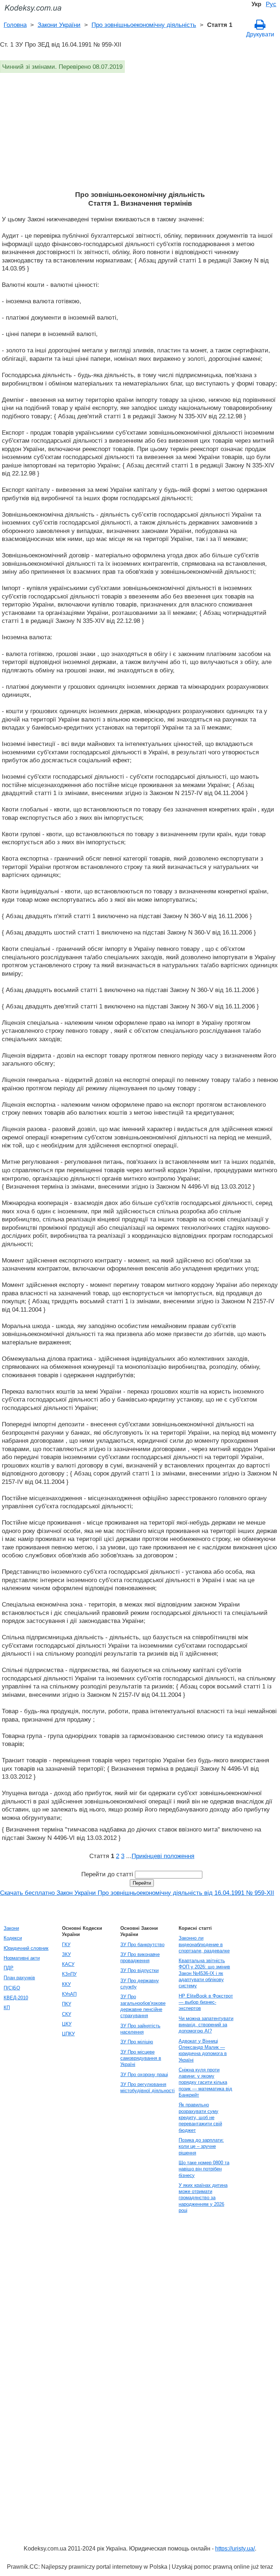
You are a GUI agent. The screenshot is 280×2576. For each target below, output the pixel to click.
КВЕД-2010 (16, 1998)
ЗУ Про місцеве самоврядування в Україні (141, 2058)
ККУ (66, 1984)
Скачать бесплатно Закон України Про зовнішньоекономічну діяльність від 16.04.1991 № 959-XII (137, 1893)
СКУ (67, 2014)
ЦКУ (67, 2024)
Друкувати (260, 34)
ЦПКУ (68, 2034)
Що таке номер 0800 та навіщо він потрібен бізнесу (204, 2169)
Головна (15, 25)
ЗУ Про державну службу (140, 1984)
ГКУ (66, 1945)
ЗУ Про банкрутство (142, 1945)
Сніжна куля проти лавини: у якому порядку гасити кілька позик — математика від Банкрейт (205, 2082)
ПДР (9, 1968)
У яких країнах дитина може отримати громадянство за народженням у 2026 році (203, 2198)
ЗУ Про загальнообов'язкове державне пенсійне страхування (143, 2006)
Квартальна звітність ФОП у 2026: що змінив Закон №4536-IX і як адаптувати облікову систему (204, 1973)
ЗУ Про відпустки (139, 1970)
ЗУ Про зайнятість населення (140, 2029)
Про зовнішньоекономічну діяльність (144, 25)
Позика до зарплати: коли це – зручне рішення (201, 2146)
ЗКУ (66, 1954)
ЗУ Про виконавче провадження (140, 1957)
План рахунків (19, 1978)
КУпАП (69, 1994)
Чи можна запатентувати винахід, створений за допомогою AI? (206, 2025)
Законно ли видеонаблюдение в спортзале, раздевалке (204, 1944)
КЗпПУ (69, 1974)
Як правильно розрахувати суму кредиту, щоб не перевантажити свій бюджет (200, 2117)
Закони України (59, 25)
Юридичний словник (26, 1948)
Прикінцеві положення (163, 1856)
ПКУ (67, 2004)
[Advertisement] (140, 136)
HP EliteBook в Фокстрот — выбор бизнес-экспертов (206, 2002)
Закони (11, 1928)
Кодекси (13, 1938)
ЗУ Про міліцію (137, 2042)
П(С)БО (12, 1988)
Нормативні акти (22, 1958)
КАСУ (68, 1964)
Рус (271, 4)
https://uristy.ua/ (235, 2549)
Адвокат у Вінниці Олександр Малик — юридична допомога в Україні (203, 2050)
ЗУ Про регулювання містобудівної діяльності (147, 2087)
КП (7, 2008)
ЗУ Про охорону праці (144, 2075)
